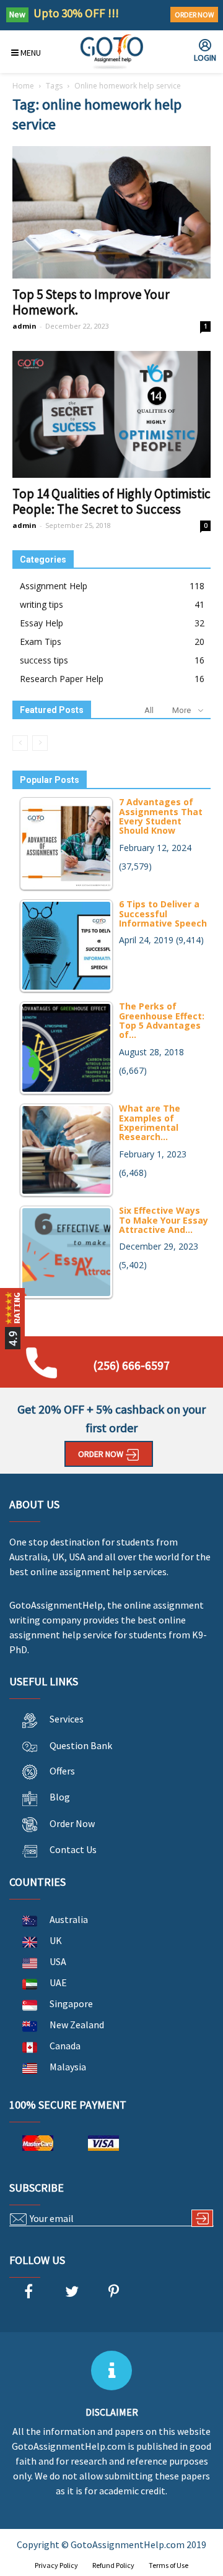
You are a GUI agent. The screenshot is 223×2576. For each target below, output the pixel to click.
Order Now (194, 15)
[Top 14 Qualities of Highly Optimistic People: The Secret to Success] (111, 415)
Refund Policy (113, 2565)
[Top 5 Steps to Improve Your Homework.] (111, 212)
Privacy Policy (56, 2565)
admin (24, 326)
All (149, 710)
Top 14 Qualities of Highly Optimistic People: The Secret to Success (111, 501)
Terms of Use (168, 2565)
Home (23, 86)
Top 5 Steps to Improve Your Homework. (91, 302)
